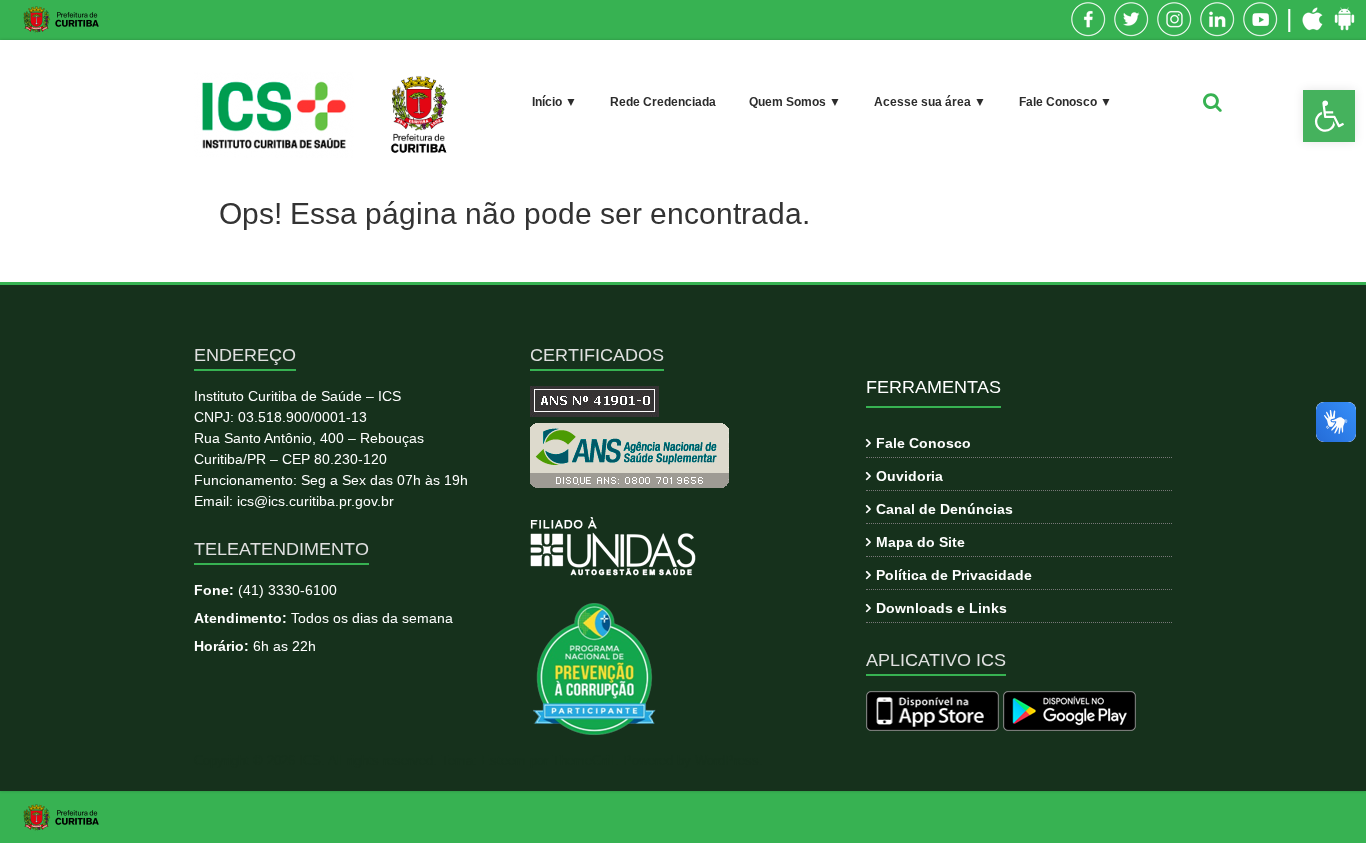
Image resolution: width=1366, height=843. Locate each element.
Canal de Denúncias (944, 509)
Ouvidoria (909, 476)
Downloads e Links (941, 608)
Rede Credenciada (663, 102)
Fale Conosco (923, 443)
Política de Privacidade (954, 575)
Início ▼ (554, 102)
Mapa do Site (920, 542)
